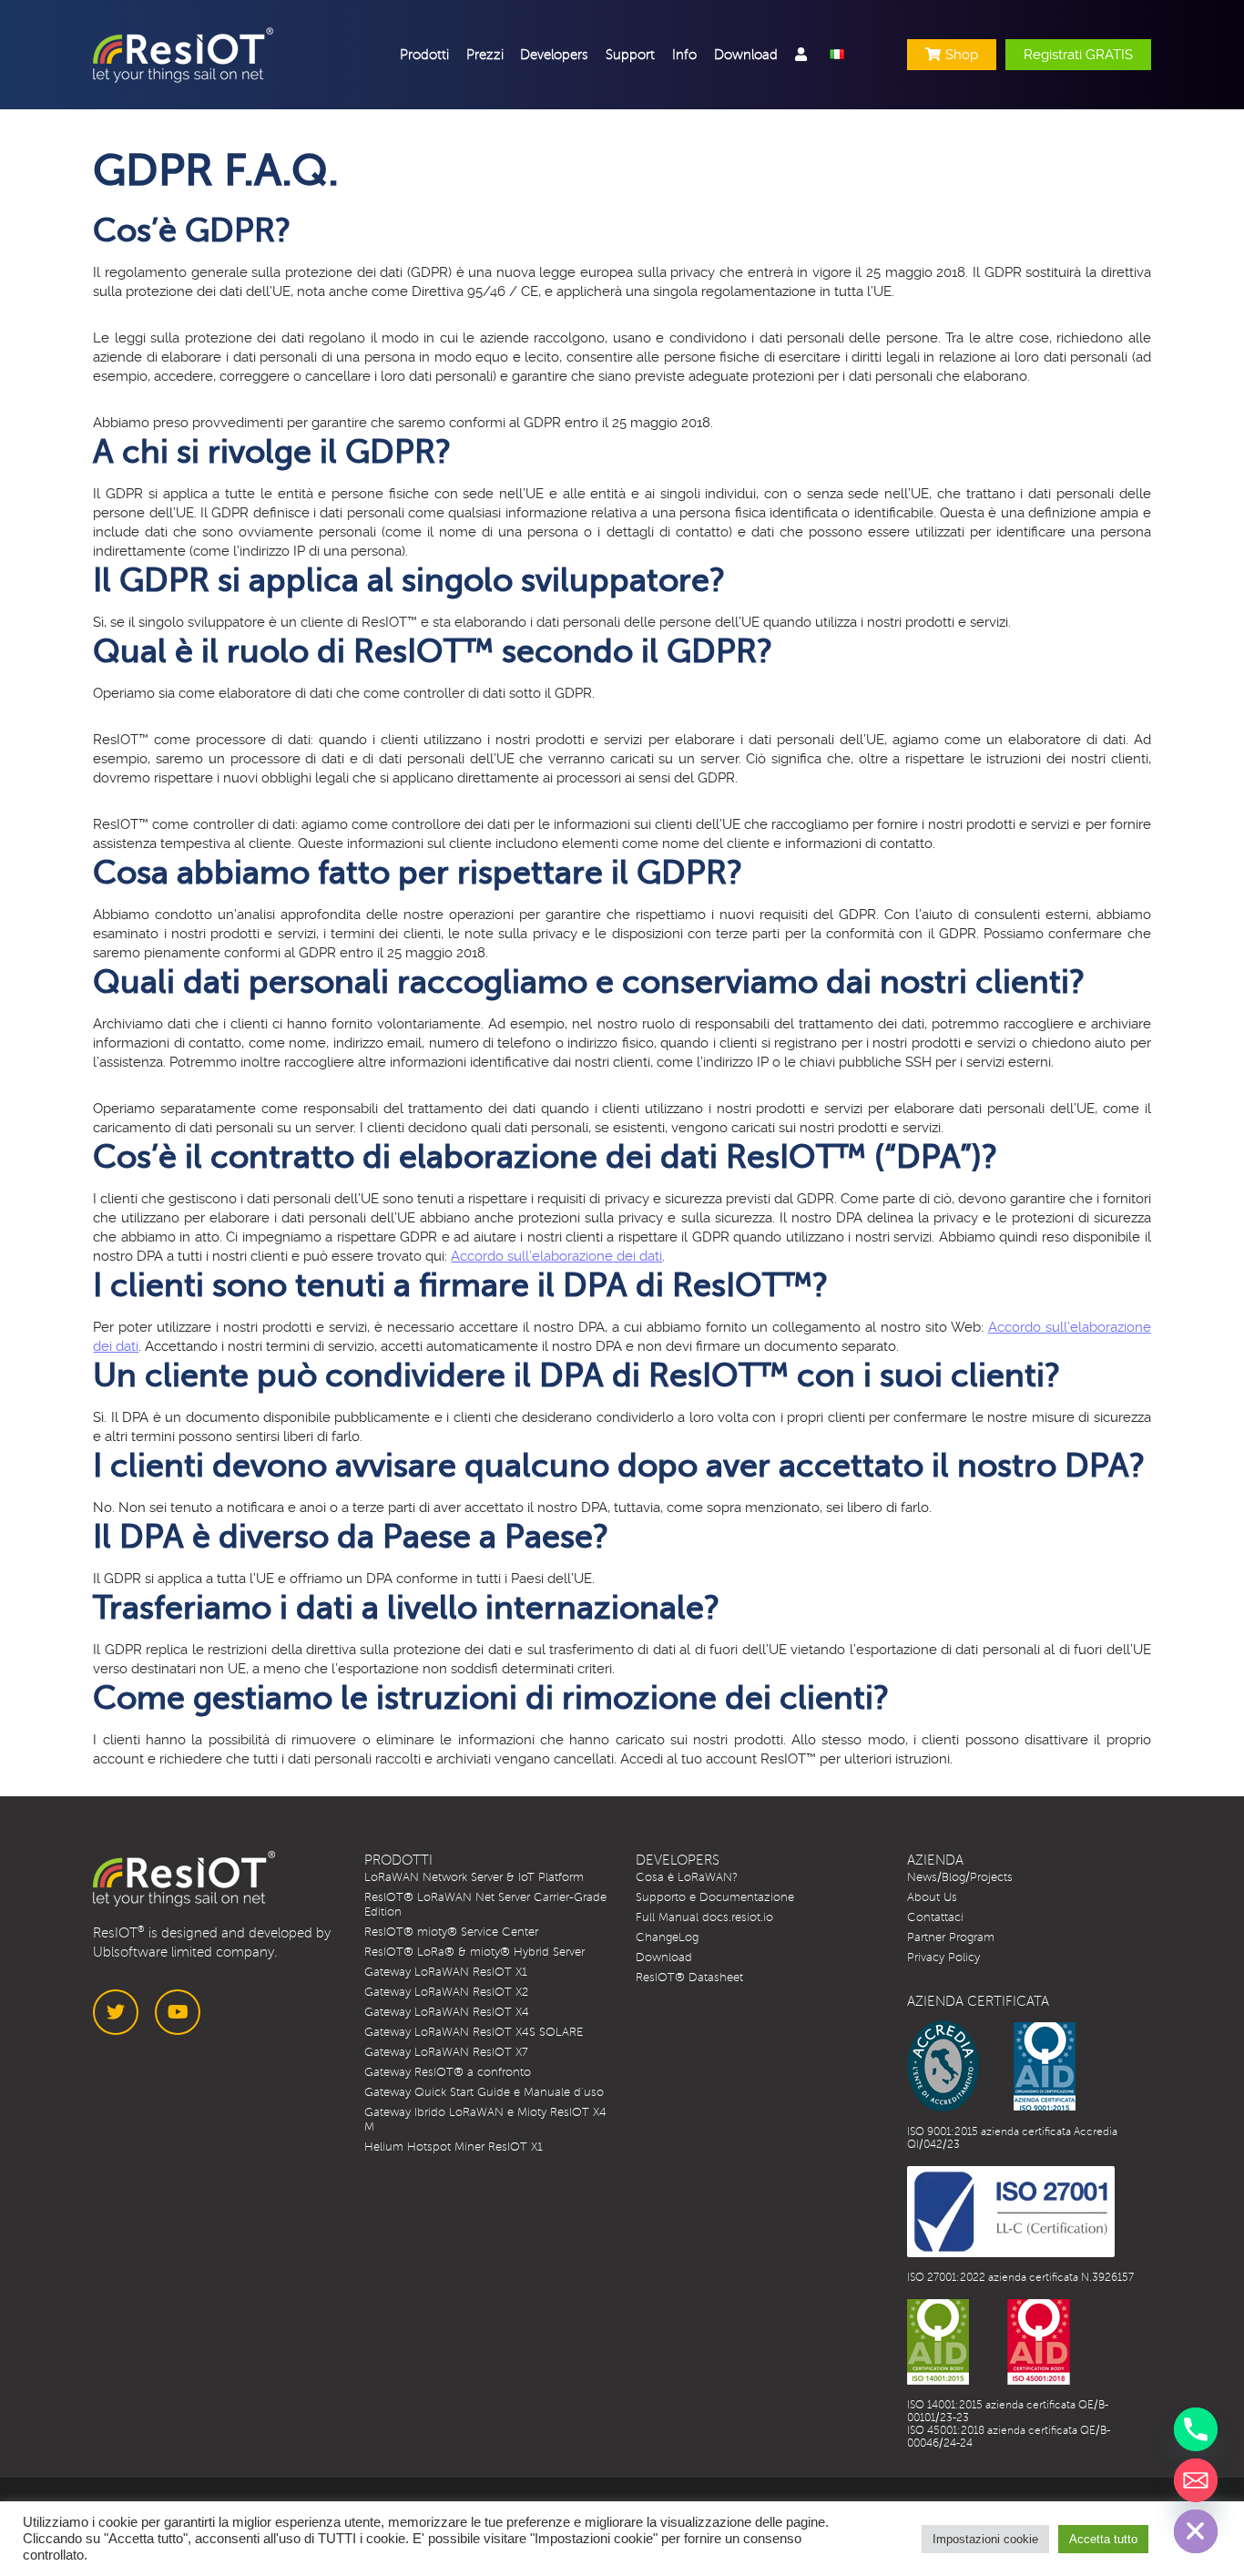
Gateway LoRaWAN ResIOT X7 (446, 2052)
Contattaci (935, 1917)
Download (664, 1958)
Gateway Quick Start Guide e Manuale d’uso (484, 2092)
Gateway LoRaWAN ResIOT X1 (446, 1972)
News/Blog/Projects (960, 1877)
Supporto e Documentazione (715, 1897)
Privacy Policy (943, 1958)
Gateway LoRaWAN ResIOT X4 (447, 2012)
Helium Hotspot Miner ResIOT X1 (454, 2147)
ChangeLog (667, 1937)
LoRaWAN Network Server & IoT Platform (474, 1877)
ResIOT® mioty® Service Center (451, 1932)
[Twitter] (116, 2012)
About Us (932, 1897)
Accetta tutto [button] (1103, 2539)
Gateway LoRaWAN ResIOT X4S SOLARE (474, 2032)
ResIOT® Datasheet (689, 1978)
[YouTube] (178, 2012)
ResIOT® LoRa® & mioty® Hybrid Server (474, 1952)
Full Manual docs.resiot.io (704, 1917)
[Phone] (1196, 2429)
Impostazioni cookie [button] (985, 2539)
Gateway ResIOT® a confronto (448, 2072)
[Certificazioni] (991, 2066)
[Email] (1196, 2480)
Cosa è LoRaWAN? (687, 1877)
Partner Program (951, 1937)
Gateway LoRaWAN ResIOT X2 (446, 1992)
